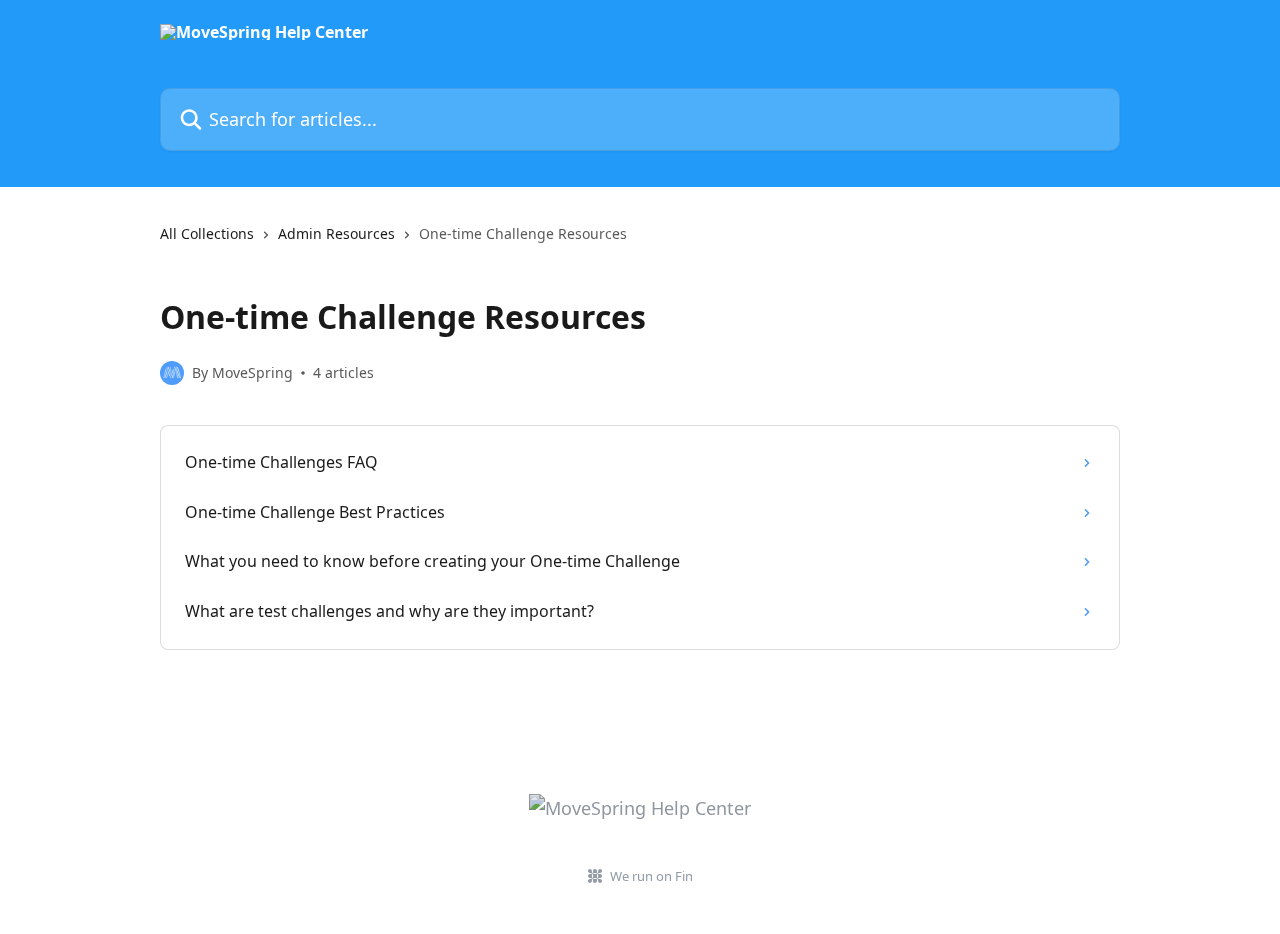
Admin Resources (336, 233)
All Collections (207, 233)
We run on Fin (651, 876)
